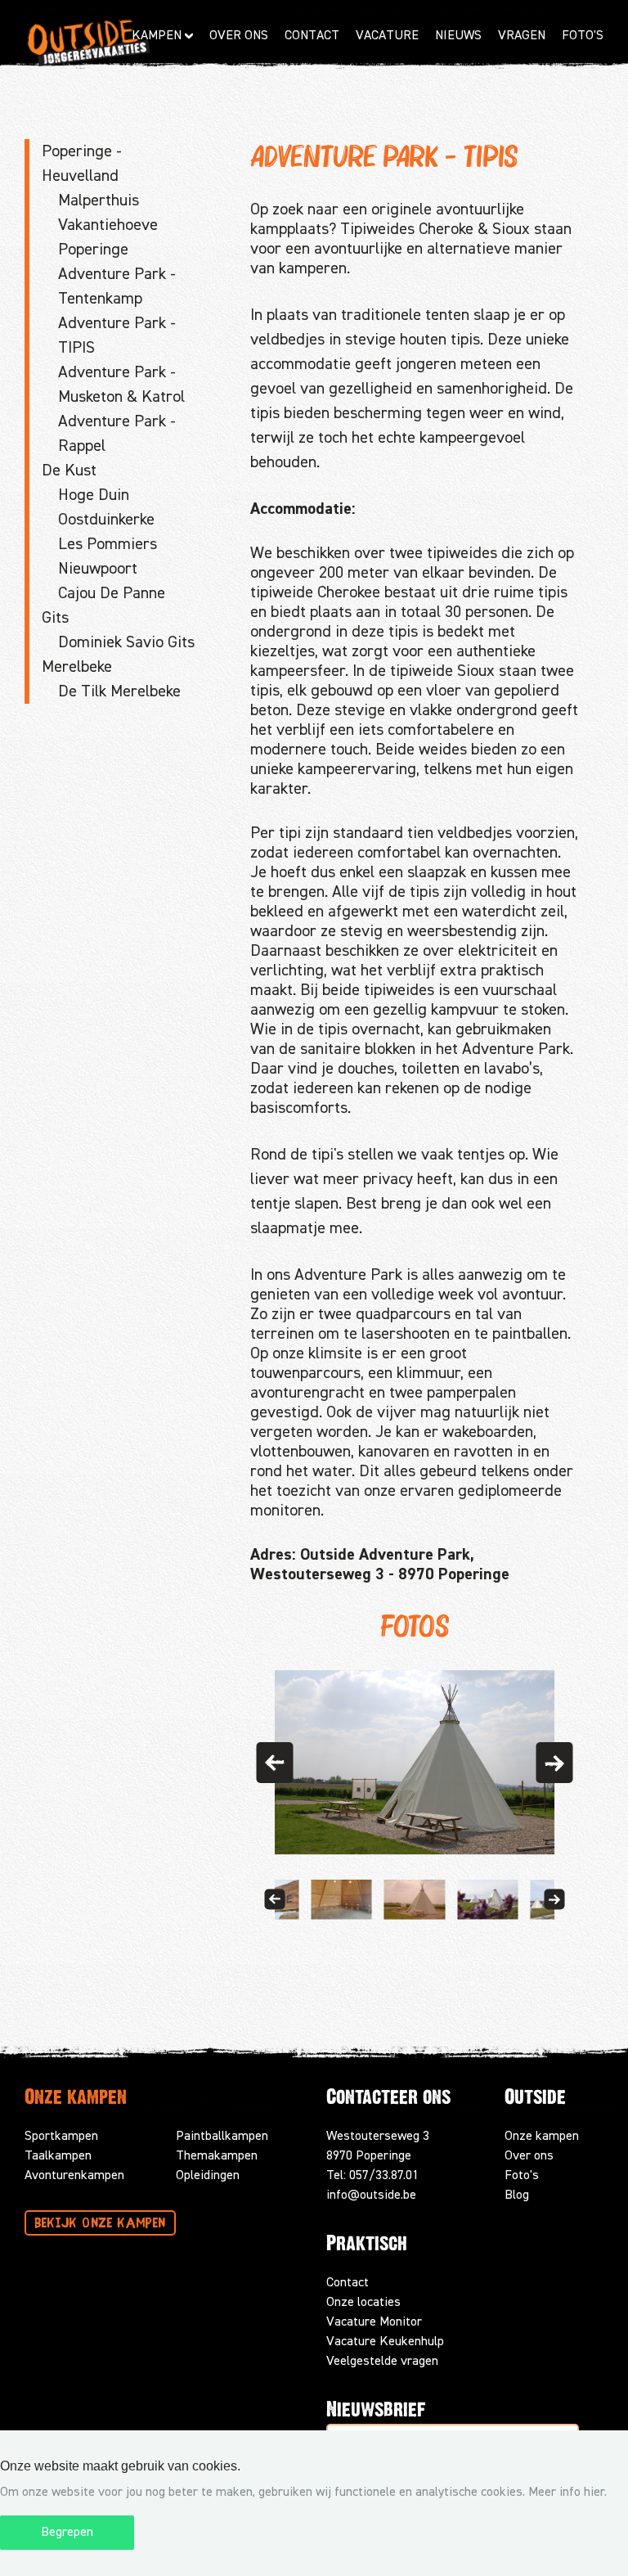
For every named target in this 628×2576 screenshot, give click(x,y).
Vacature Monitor (374, 2322)
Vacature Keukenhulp (385, 2342)
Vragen (522, 36)
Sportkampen (61, 2137)
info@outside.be (371, 2195)
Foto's (583, 36)
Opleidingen (208, 2176)
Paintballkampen (222, 2137)
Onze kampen (542, 2137)
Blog (517, 2195)
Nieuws (458, 36)
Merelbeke (77, 667)
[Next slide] (554, 1900)
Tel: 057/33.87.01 (372, 2176)
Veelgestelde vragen (382, 2362)
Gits (55, 618)
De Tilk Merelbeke (119, 691)
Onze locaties (363, 2303)
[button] (274, 1763)
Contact (312, 36)
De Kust (69, 471)
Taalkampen (58, 2156)
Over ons (529, 2156)
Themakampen (217, 2156)
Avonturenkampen (74, 2176)
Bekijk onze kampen (100, 2224)
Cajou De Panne (112, 593)
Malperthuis (99, 200)
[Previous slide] (274, 1900)
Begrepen (67, 2533)
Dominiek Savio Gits (126, 642)
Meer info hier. (567, 2493)
